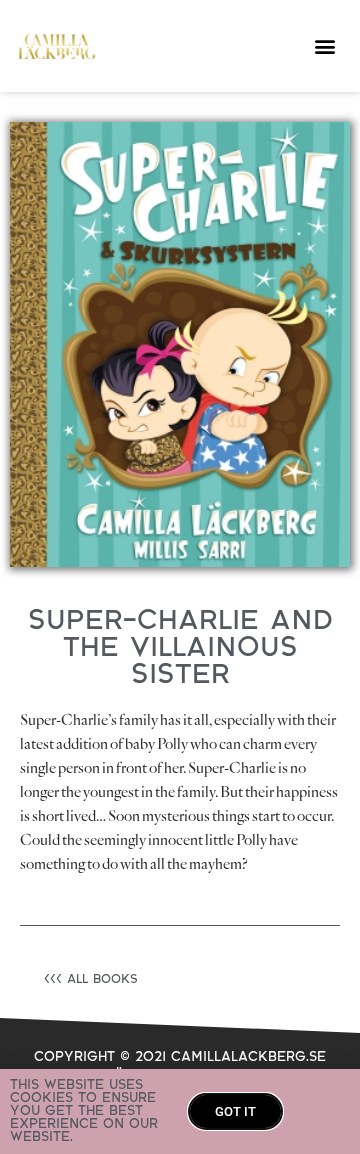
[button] (325, 46)
